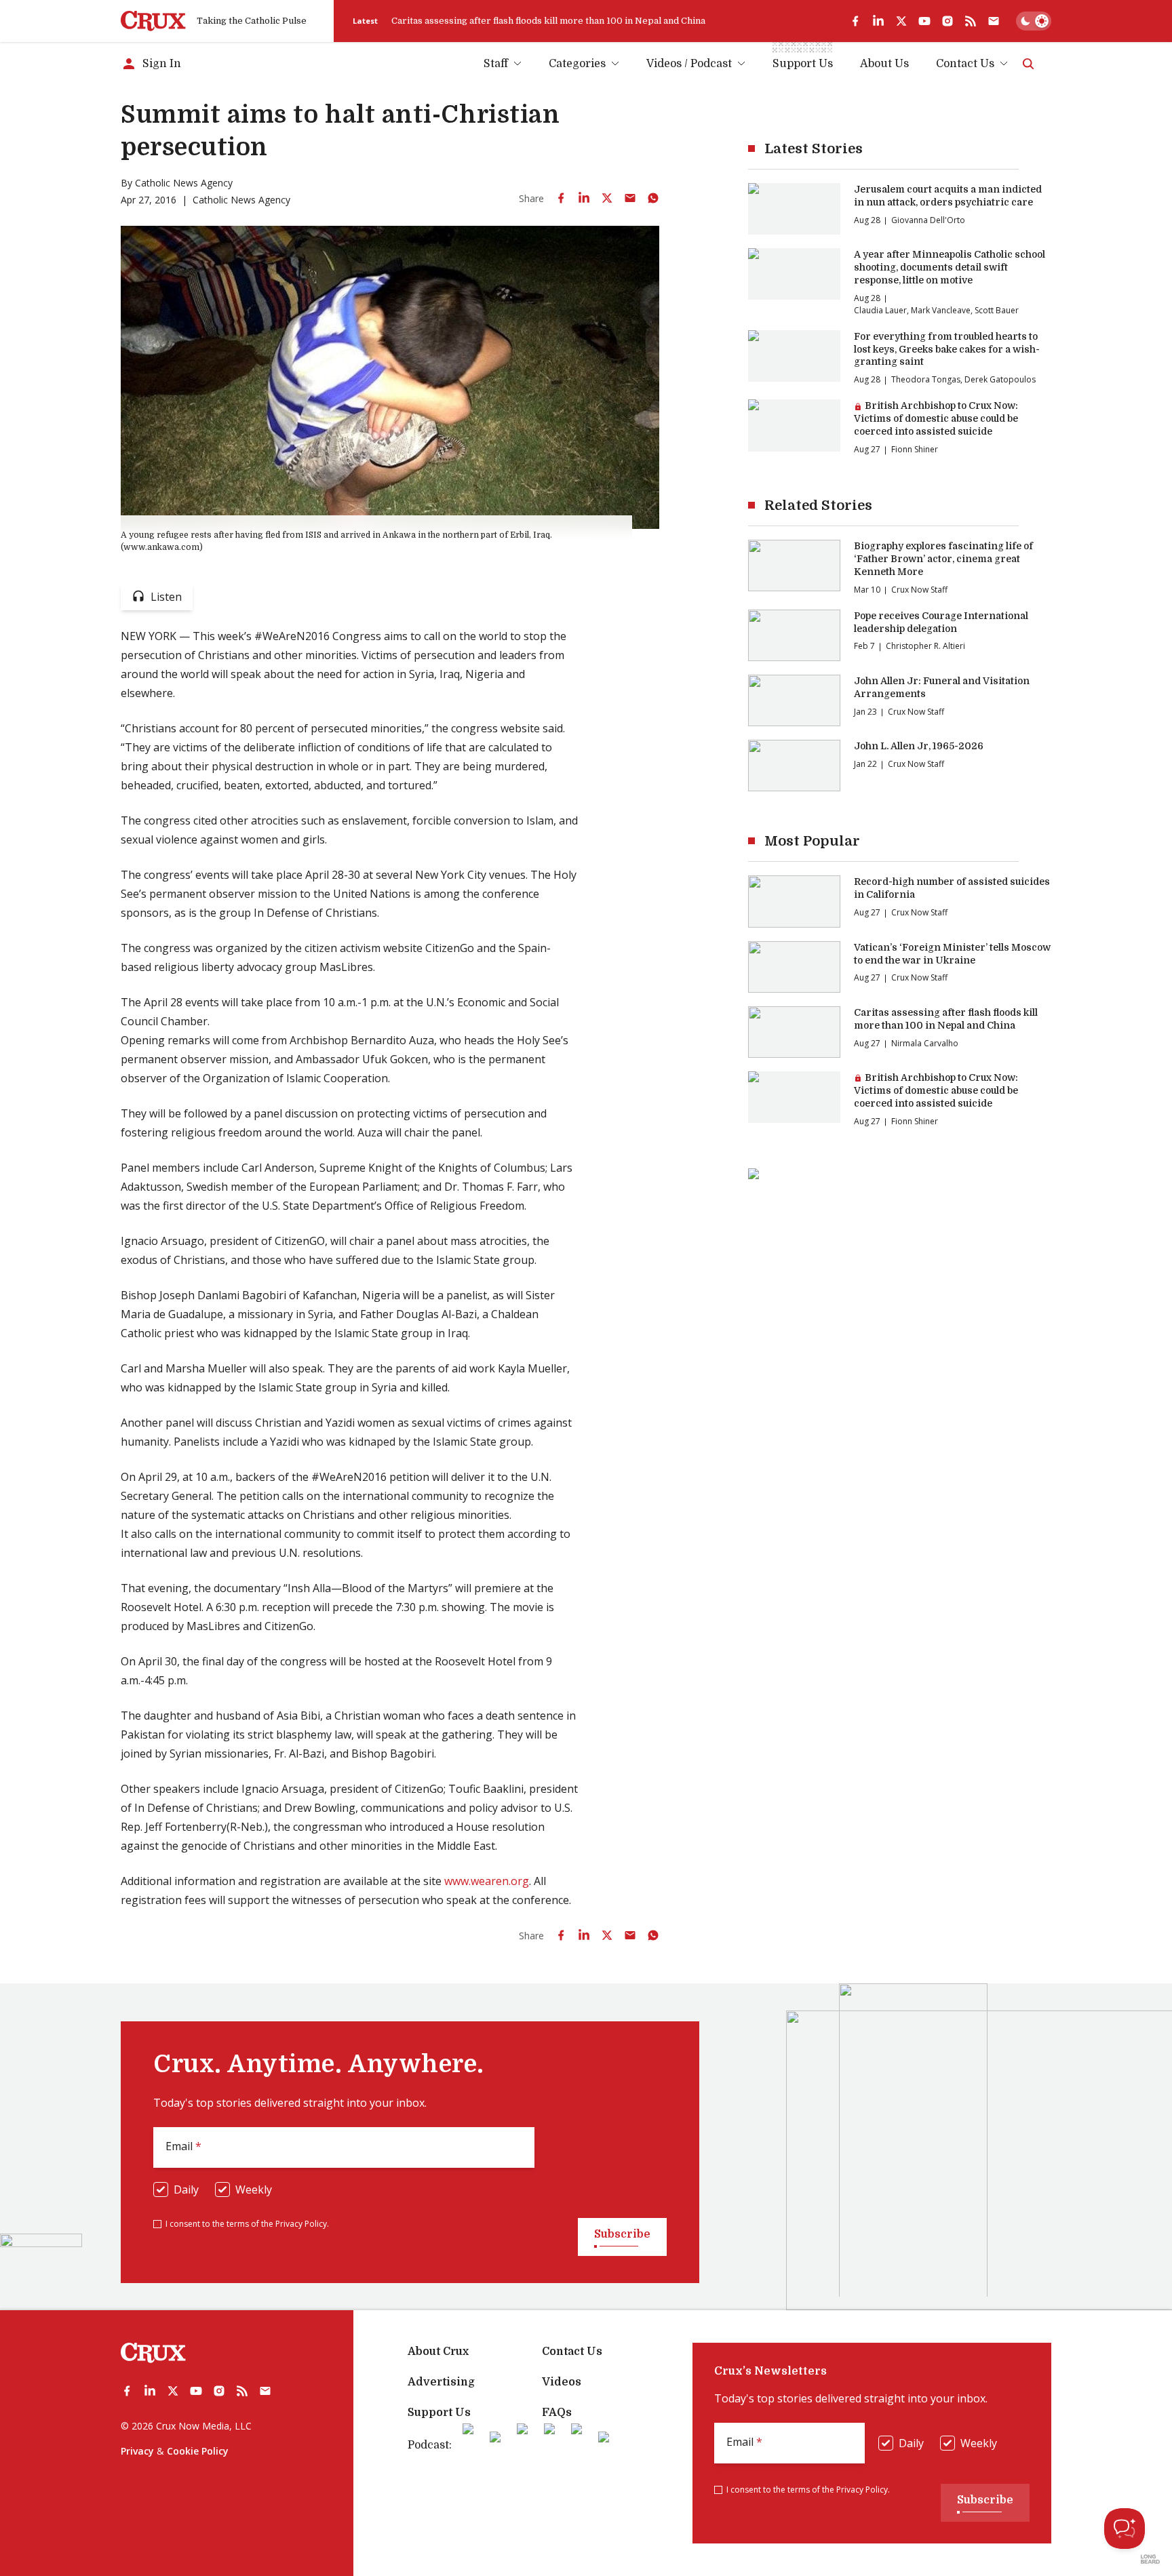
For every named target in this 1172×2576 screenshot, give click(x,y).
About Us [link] (884, 64)
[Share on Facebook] (561, 198)
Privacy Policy (301, 2224)
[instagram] (948, 21)
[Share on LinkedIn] (584, 198)
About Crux (438, 2352)
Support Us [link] (803, 64)
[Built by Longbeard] (1150, 2559)
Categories (577, 64)
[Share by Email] (630, 198)
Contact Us (965, 64)
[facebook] (855, 21)
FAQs (557, 2413)
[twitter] (901, 21)
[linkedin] (878, 21)
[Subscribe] (994, 21)
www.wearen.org (487, 1881)
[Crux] (153, 21)
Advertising (441, 2382)
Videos (562, 2382)
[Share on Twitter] (607, 198)
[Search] (1028, 64)
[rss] (971, 21)
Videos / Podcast (689, 64)
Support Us (439, 2413)
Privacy (137, 2451)
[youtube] (924, 21)
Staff (496, 64)
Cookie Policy (198, 2451)
